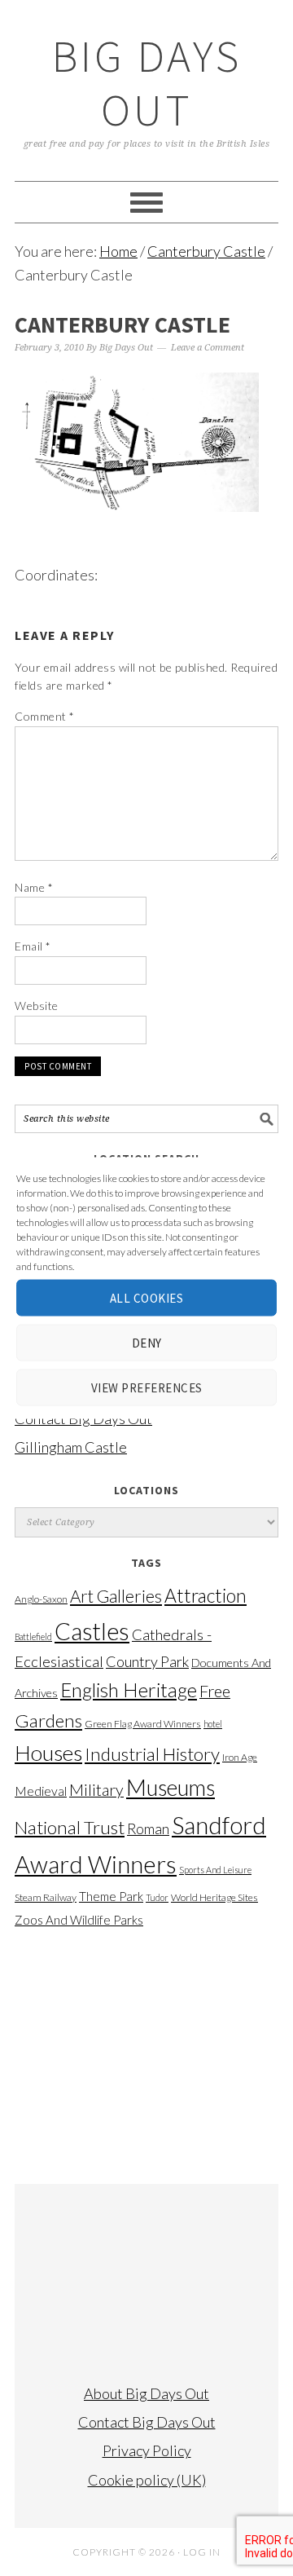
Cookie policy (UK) (147, 2480)
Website (37, 1006)
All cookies (147, 1297)
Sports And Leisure (215, 1870)
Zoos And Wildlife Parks (79, 1920)
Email (33, 946)
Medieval (41, 1791)
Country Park (147, 1661)
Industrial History (152, 1754)
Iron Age (240, 1757)
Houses (48, 1753)
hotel (213, 1724)
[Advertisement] (146, 2049)
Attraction (206, 1595)
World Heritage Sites (214, 1897)
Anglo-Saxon (41, 1599)
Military (96, 1790)
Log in (202, 2552)
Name (34, 887)
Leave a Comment (208, 348)
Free (215, 1691)
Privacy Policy (147, 2450)
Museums (171, 1787)
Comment (45, 716)
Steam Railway (46, 1897)
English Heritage (129, 1689)
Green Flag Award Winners (143, 1724)
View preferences (147, 1387)
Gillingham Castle (71, 1447)
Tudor (157, 1897)
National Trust (70, 1827)
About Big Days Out (146, 2393)
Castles (92, 1631)
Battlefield (33, 1636)
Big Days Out (147, 83)
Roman (148, 1829)
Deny (147, 1342)
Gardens (48, 1720)
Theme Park (111, 1896)
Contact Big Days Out (147, 2422)
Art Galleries (116, 1596)
